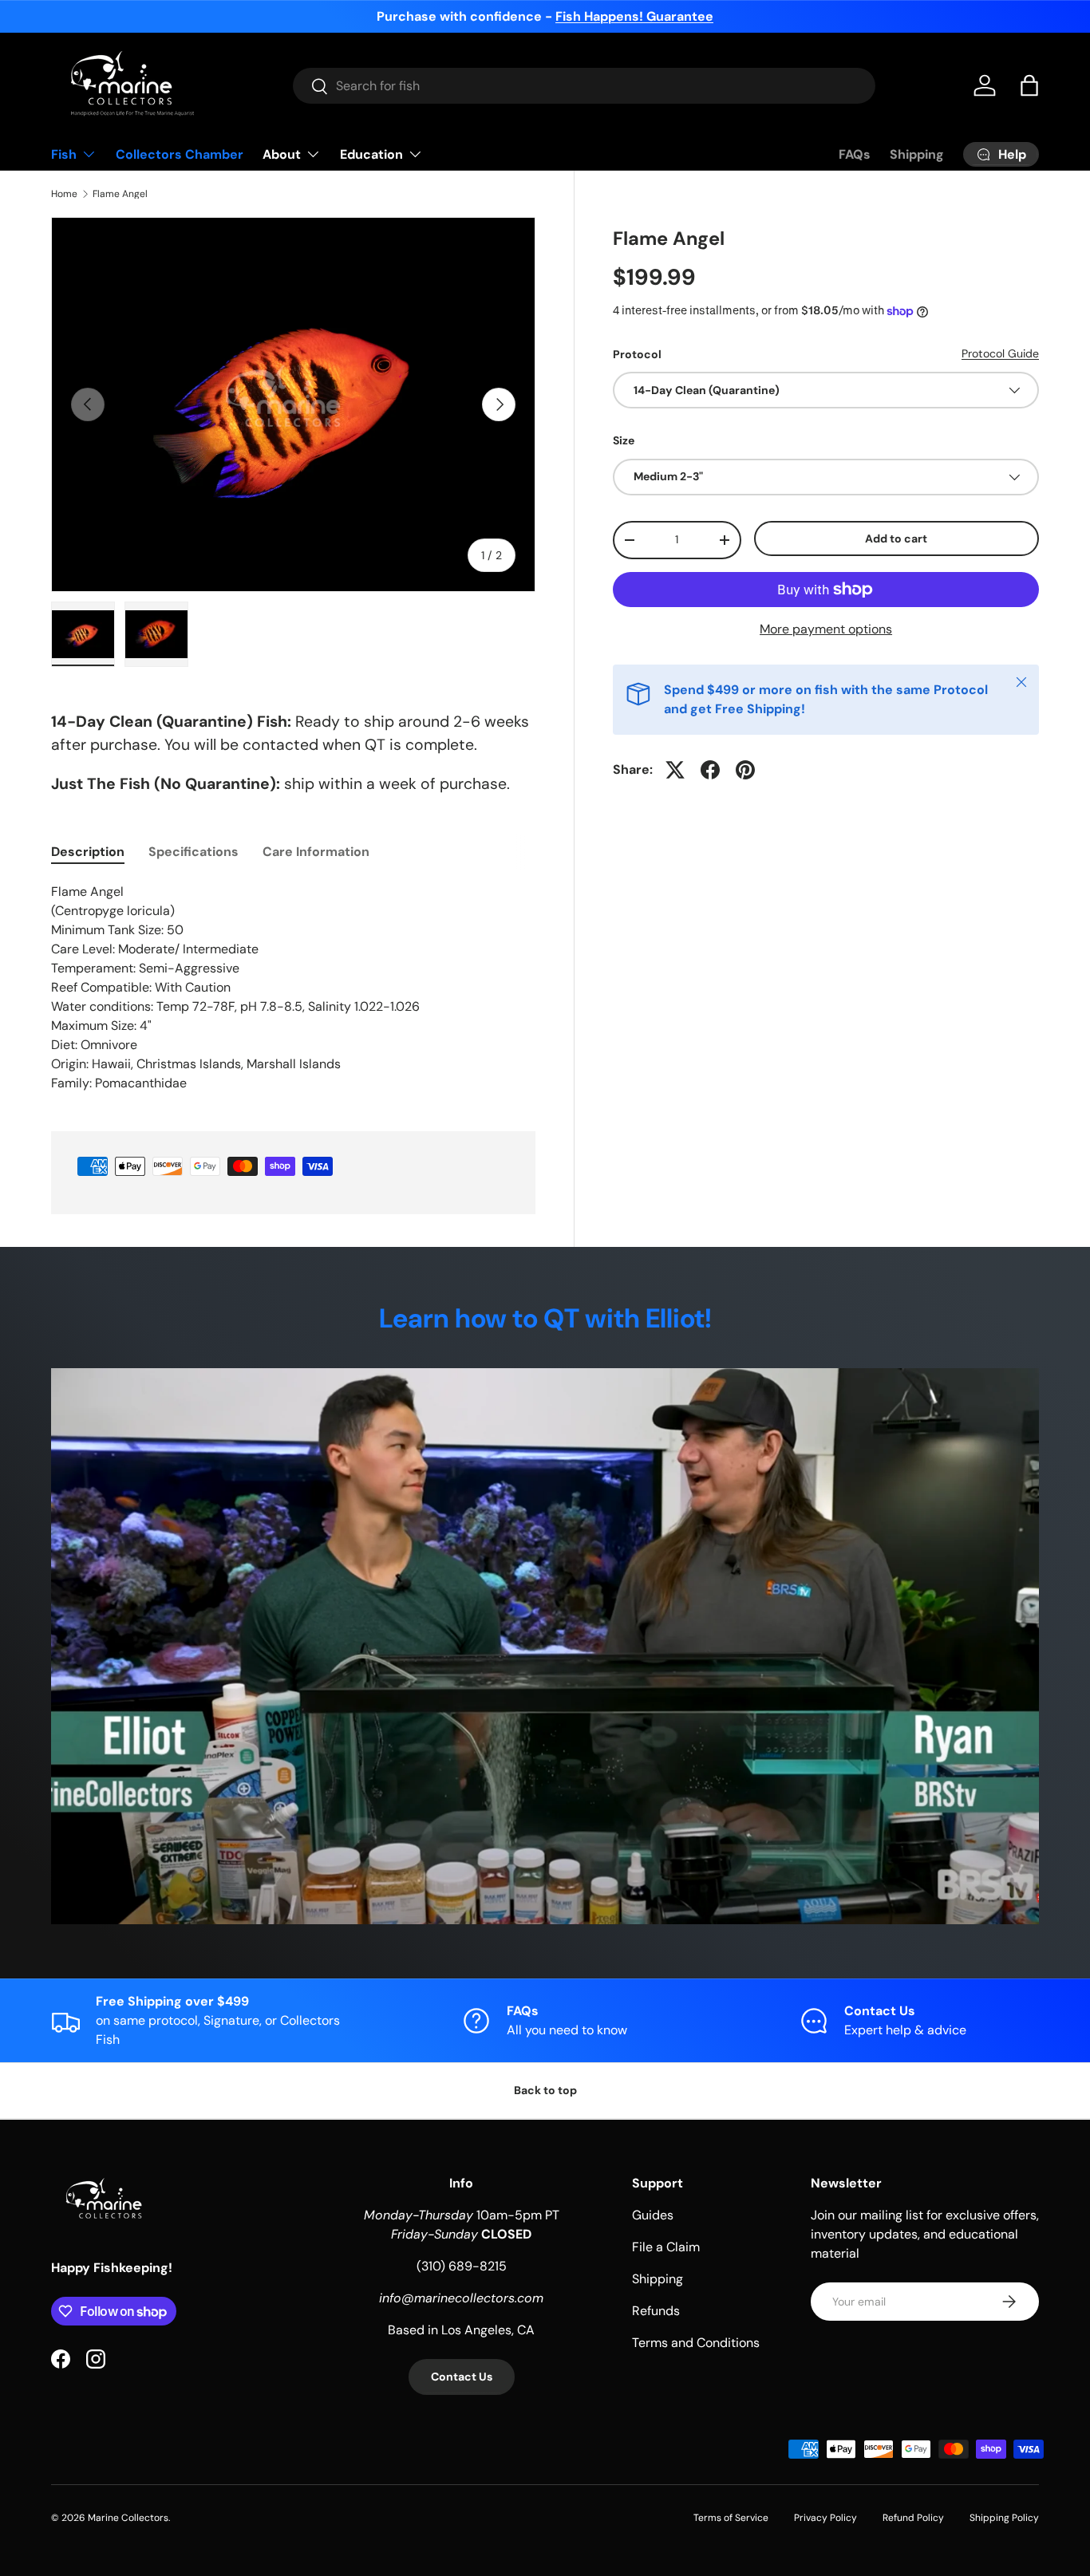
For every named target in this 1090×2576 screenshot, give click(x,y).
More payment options (826, 629)
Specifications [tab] (194, 852)
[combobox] (584, 86)
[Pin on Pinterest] (745, 770)
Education (371, 154)
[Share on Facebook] (710, 770)
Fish (64, 154)
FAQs (855, 154)
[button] (1029, 85)
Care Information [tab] (316, 852)
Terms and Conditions (696, 2343)
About (282, 154)
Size (624, 440)
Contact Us (462, 2377)
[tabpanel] (293, 988)
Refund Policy (913, 2518)
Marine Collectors (128, 2518)
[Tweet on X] (675, 770)
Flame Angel (120, 194)
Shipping (917, 154)
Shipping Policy (1004, 2518)
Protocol (637, 354)
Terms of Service (731, 2518)
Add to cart (896, 538)
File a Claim (666, 2247)
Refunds (656, 2311)
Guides (653, 2215)
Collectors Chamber (180, 154)
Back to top (545, 2090)
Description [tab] (88, 852)
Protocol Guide (1000, 353)
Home (64, 194)
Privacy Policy (825, 2518)
